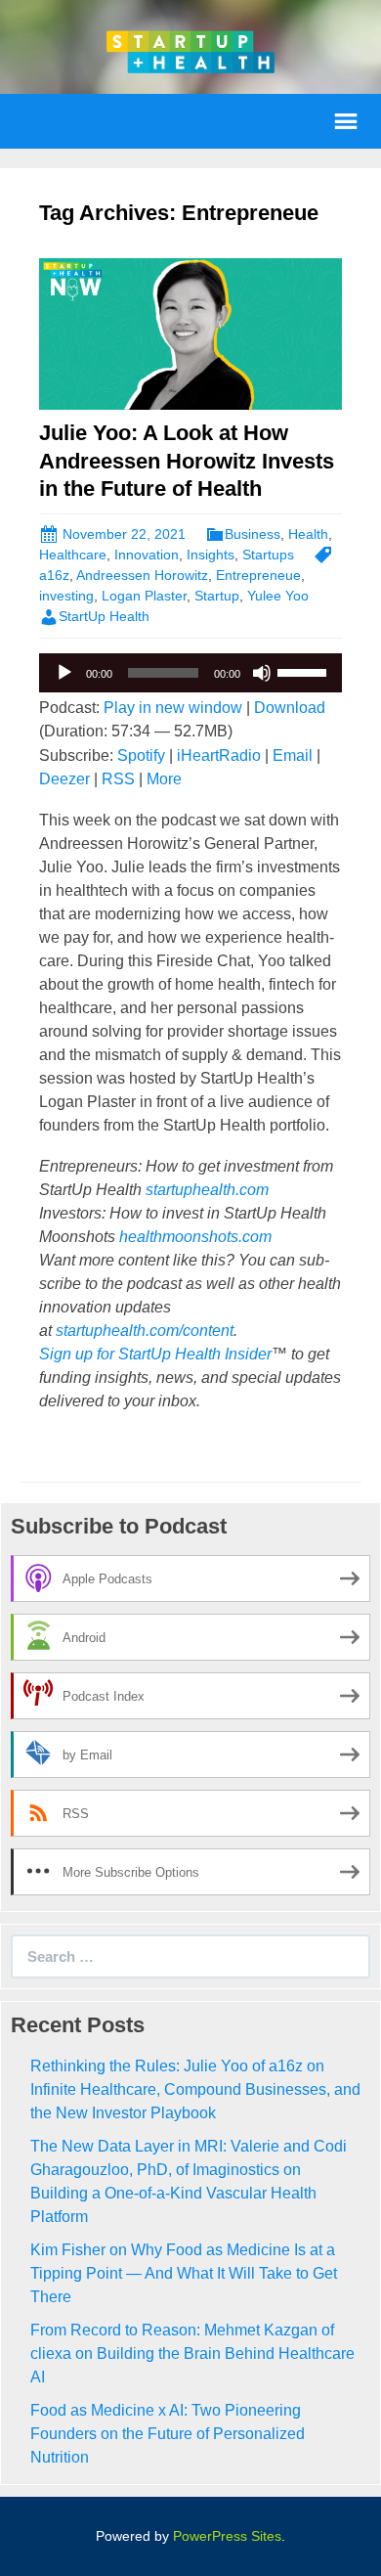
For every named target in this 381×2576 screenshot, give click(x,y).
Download (290, 708)
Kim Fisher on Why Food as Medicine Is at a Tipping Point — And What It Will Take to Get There (184, 2273)
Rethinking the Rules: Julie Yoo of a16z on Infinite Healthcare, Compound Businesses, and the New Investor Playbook (195, 2089)
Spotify (141, 755)
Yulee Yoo (278, 596)
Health (308, 534)
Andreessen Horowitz (142, 575)
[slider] (305, 671)
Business (253, 534)
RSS (118, 779)
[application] (190, 673)
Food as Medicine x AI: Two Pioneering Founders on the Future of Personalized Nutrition (168, 2434)
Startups (268, 555)
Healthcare (73, 555)
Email (293, 755)
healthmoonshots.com (195, 1237)
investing (66, 596)
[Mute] (262, 673)
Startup (217, 596)
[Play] (64, 673)
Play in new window (173, 708)
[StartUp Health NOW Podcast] (190, 50)
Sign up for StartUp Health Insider (155, 1354)
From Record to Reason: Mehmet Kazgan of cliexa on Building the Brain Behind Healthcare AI (192, 2354)
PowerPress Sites (227, 2536)
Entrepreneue (258, 575)
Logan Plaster (144, 596)
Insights (211, 555)
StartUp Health (104, 616)
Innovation (147, 555)
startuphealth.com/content (145, 1331)
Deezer (64, 779)
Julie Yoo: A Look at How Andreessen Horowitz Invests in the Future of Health (187, 461)
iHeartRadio (219, 755)
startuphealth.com (207, 1190)
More (164, 779)
